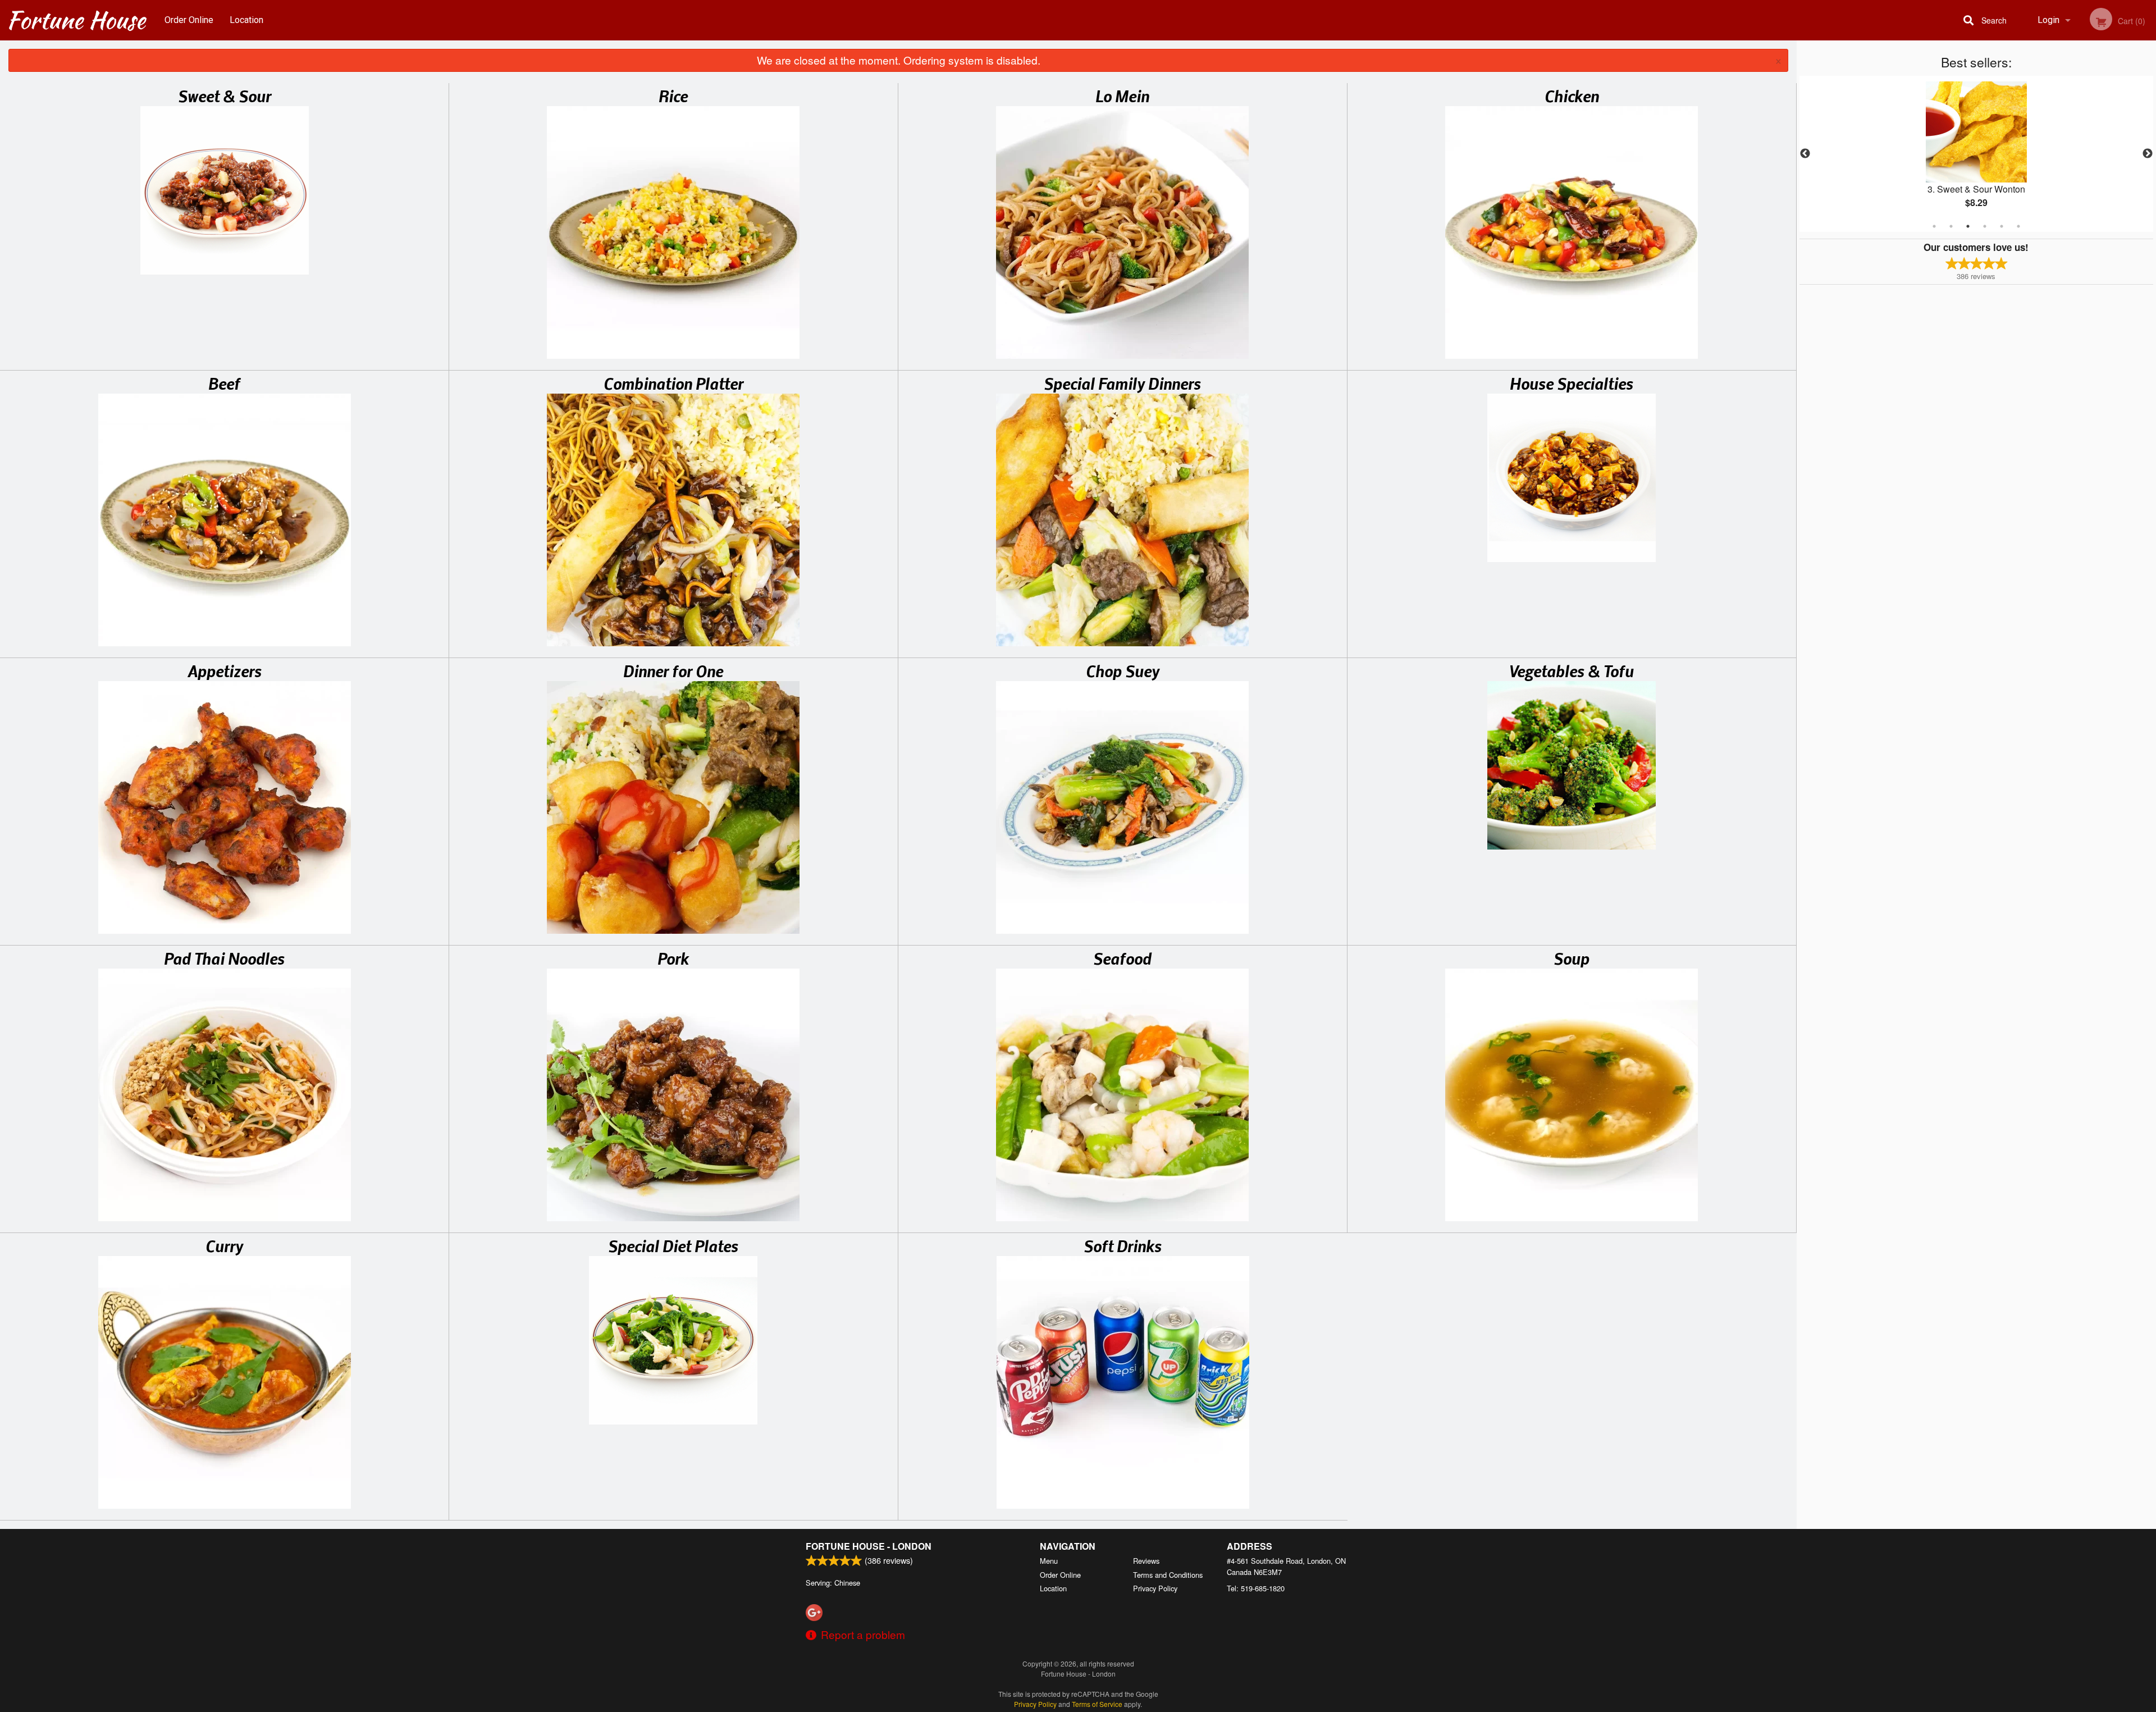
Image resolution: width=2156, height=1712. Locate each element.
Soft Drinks (1123, 1245)
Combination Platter (673, 383)
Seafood (1122, 958)
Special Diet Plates (673, 1245)
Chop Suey (1123, 670)
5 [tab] (2002, 226)
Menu (1049, 1561)
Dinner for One (673, 670)
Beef (224, 383)
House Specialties (1572, 383)
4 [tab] (1985, 226)
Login (2048, 20)
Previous (1805, 154)
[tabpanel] (1976, 154)
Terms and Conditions (1168, 1575)
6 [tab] (2018, 226)
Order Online (189, 20)
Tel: (1256, 1588)
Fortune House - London (869, 1546)
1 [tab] (1934, 226)
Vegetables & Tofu (1572, 670)
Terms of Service (1097, 1704)
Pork (673, 958)
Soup (1572, 958)
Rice (673, 95)
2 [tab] (1951, 226)
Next (2148, 154)
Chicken (1572, 95)
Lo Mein (1122, 95)
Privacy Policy (1155, 1588)
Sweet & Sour (225, 95)
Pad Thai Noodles (224, 958)
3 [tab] (1968, 226)
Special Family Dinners (1122, 383)
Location (246, 20)
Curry (224, 1245)
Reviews (1146, 1561)
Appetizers (225, 670)
